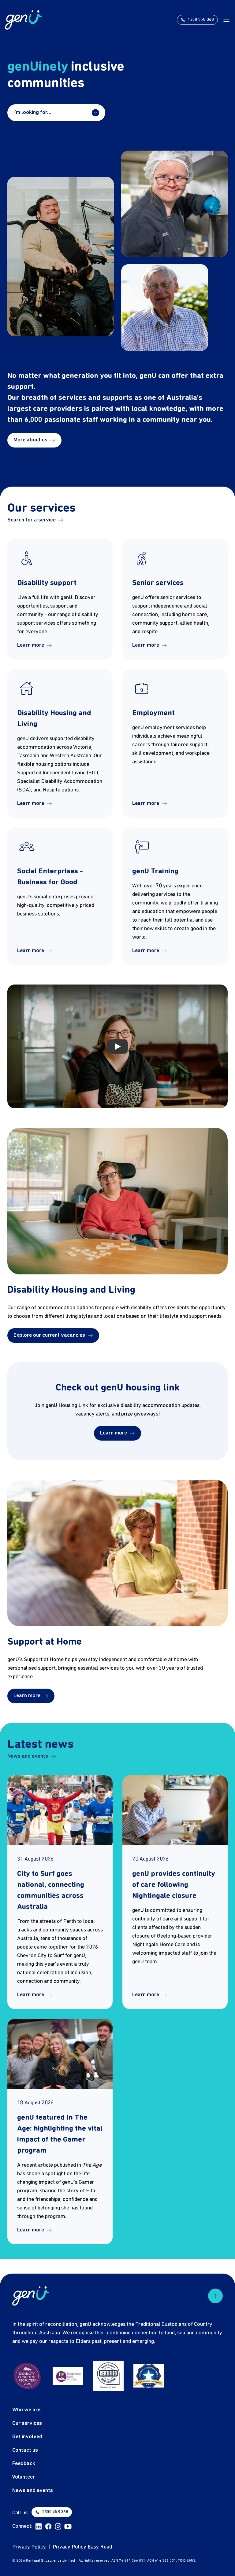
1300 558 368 (55, 2512)
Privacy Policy (29, 2547)
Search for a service (32, 520)
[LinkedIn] (39, 2527)
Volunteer (24, 2477)
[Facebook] (48, 2527)
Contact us (25, 2450)
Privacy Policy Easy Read (82, 2547)
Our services (27, 2423)
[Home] (23, 20)
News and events (28, 1756)
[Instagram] (58, 2527)
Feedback (24, 2464)
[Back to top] (215, 2296)
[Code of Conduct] (149, 2376)
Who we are (26, 2410)
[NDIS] (68, 2376)
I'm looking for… (32, 113)
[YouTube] (68, 2527)
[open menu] (226, 20)
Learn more (31, 645)
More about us (30, 440)
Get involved (27, 2437)
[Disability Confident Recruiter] (28, 2376)
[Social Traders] (108, 2376)
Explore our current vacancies (49, 1335)
